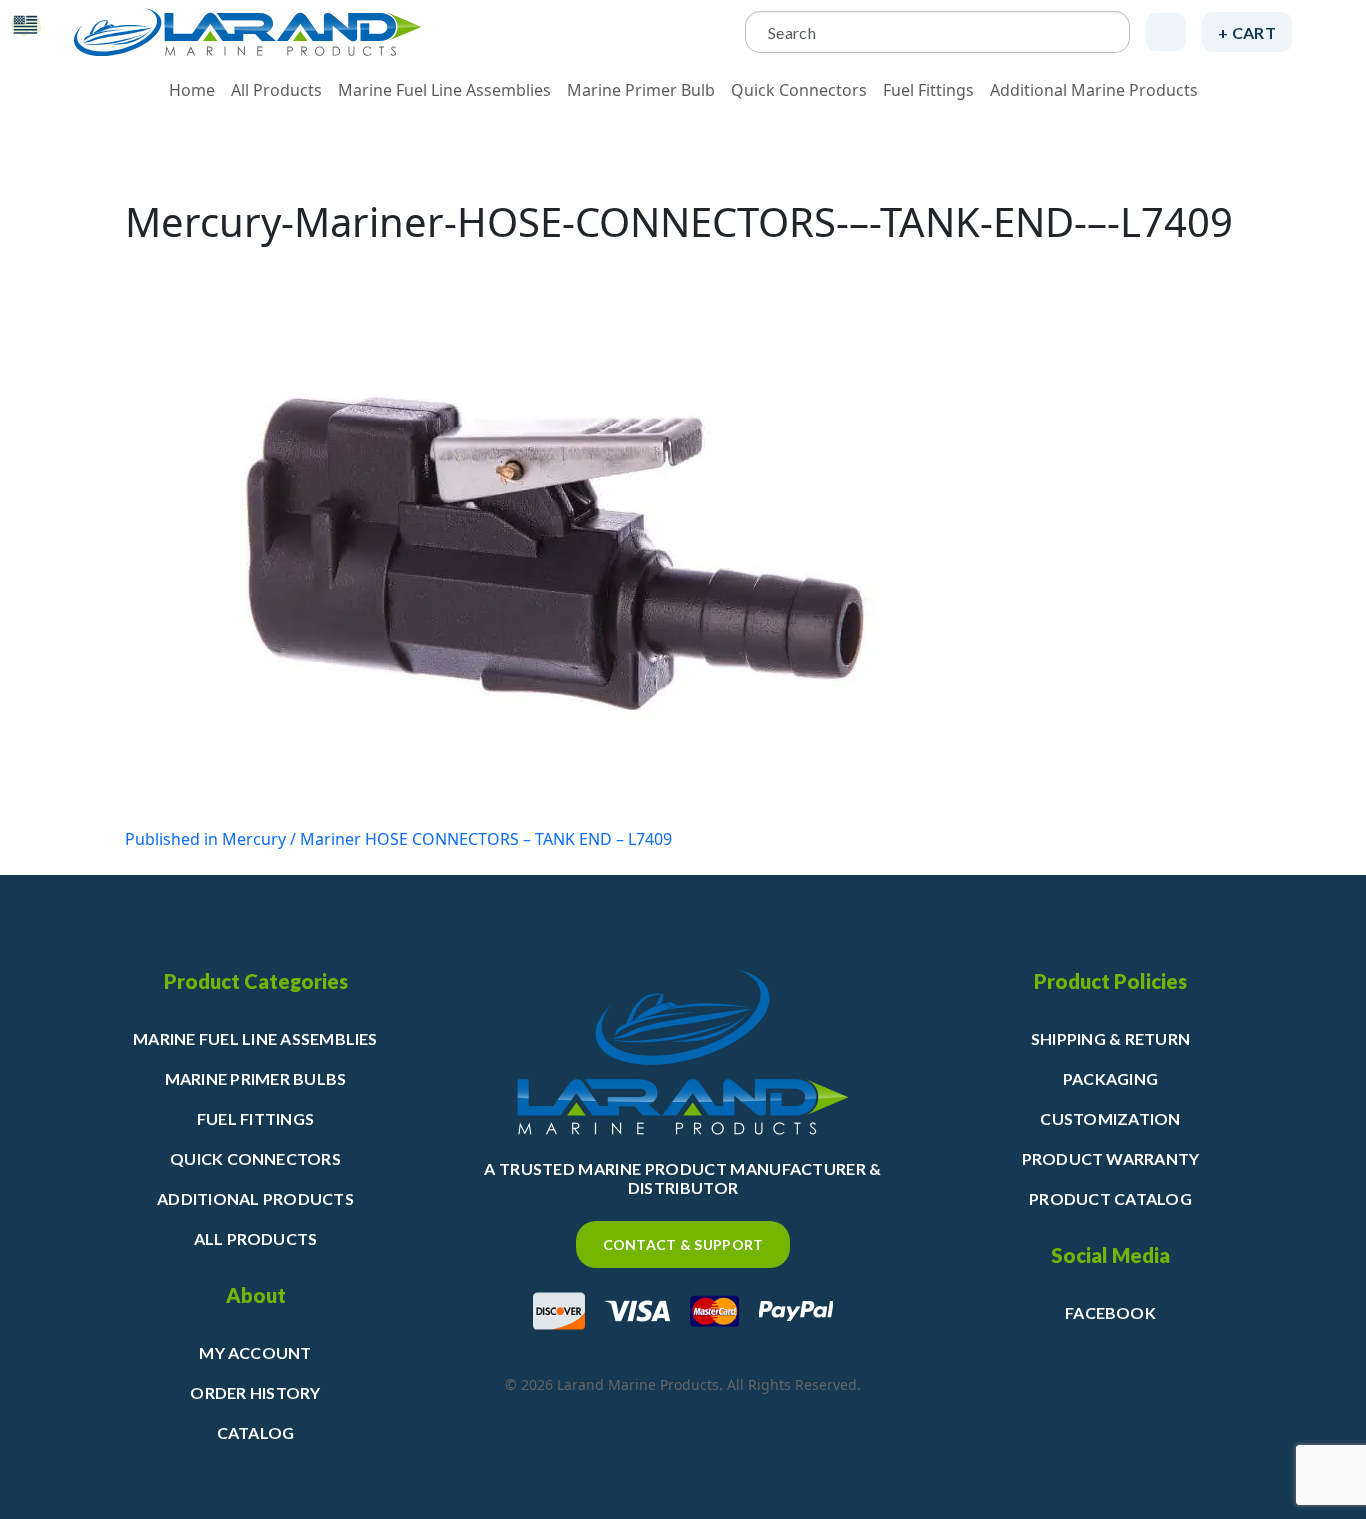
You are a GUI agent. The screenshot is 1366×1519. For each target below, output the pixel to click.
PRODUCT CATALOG (1110, 1198)
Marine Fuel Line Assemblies (444, 90)
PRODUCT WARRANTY (1111, 1158)
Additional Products (255, 1198)
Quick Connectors (799, 90)
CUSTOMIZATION (1110, 1118)
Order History (255, 1392)
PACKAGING (1110, 1078)
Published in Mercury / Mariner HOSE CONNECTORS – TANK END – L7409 (398, 839)
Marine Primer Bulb (641, 90)
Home (192, 90)
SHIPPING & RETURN (1110, 1038)
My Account (255, 1352)
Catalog (256, 1432)
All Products (276, 90)
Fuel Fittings (928, 90)
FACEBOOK (1110, 1312)
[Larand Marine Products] (247, 32)
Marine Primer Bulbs (256, 1078)
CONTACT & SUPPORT (683, 1244)
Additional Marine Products (1094, 90)
